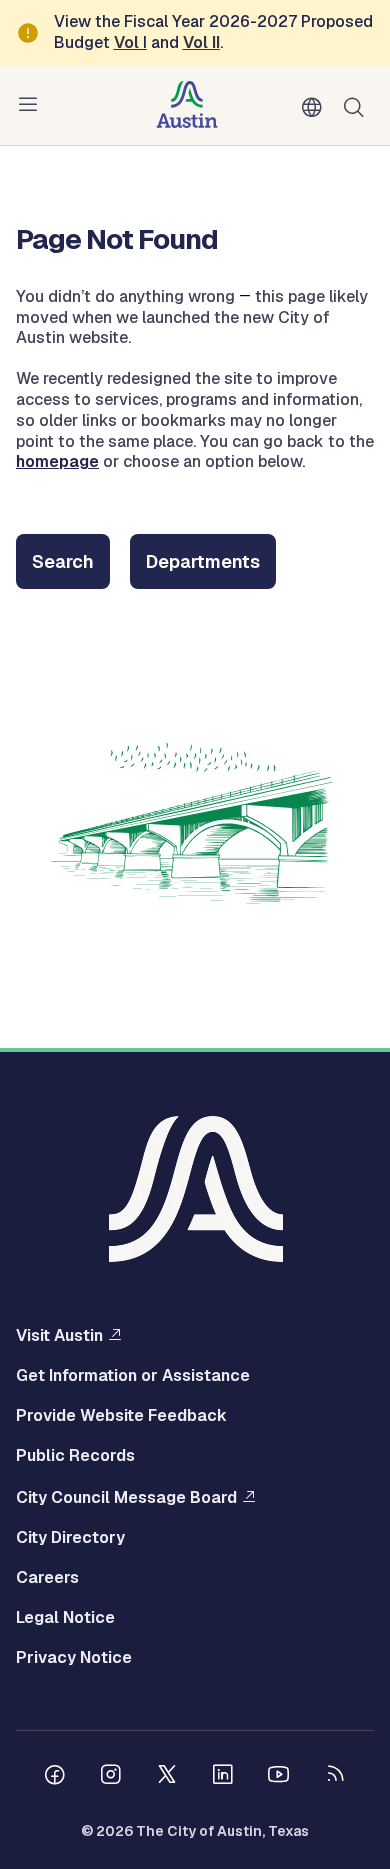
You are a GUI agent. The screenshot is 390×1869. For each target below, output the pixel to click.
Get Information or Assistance (133, 1376)
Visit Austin (59, 1335)
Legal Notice (65, 1618)
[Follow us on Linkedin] (223, 1777)
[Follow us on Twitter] (167, 1777)
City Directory (70, 1538)
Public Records (75, 1456)
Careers (47, 1578)
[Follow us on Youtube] (279, 1777)
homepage (57, 461)
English (316, 108)
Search (358, 105)
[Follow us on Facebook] (55, 1777)
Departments (203, 561)
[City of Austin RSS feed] (335, 1777)
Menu (32, 105)
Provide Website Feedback (121, 1416)
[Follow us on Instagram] (111, 1777)
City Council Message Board (126, 1497)
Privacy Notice (74, 1658)
